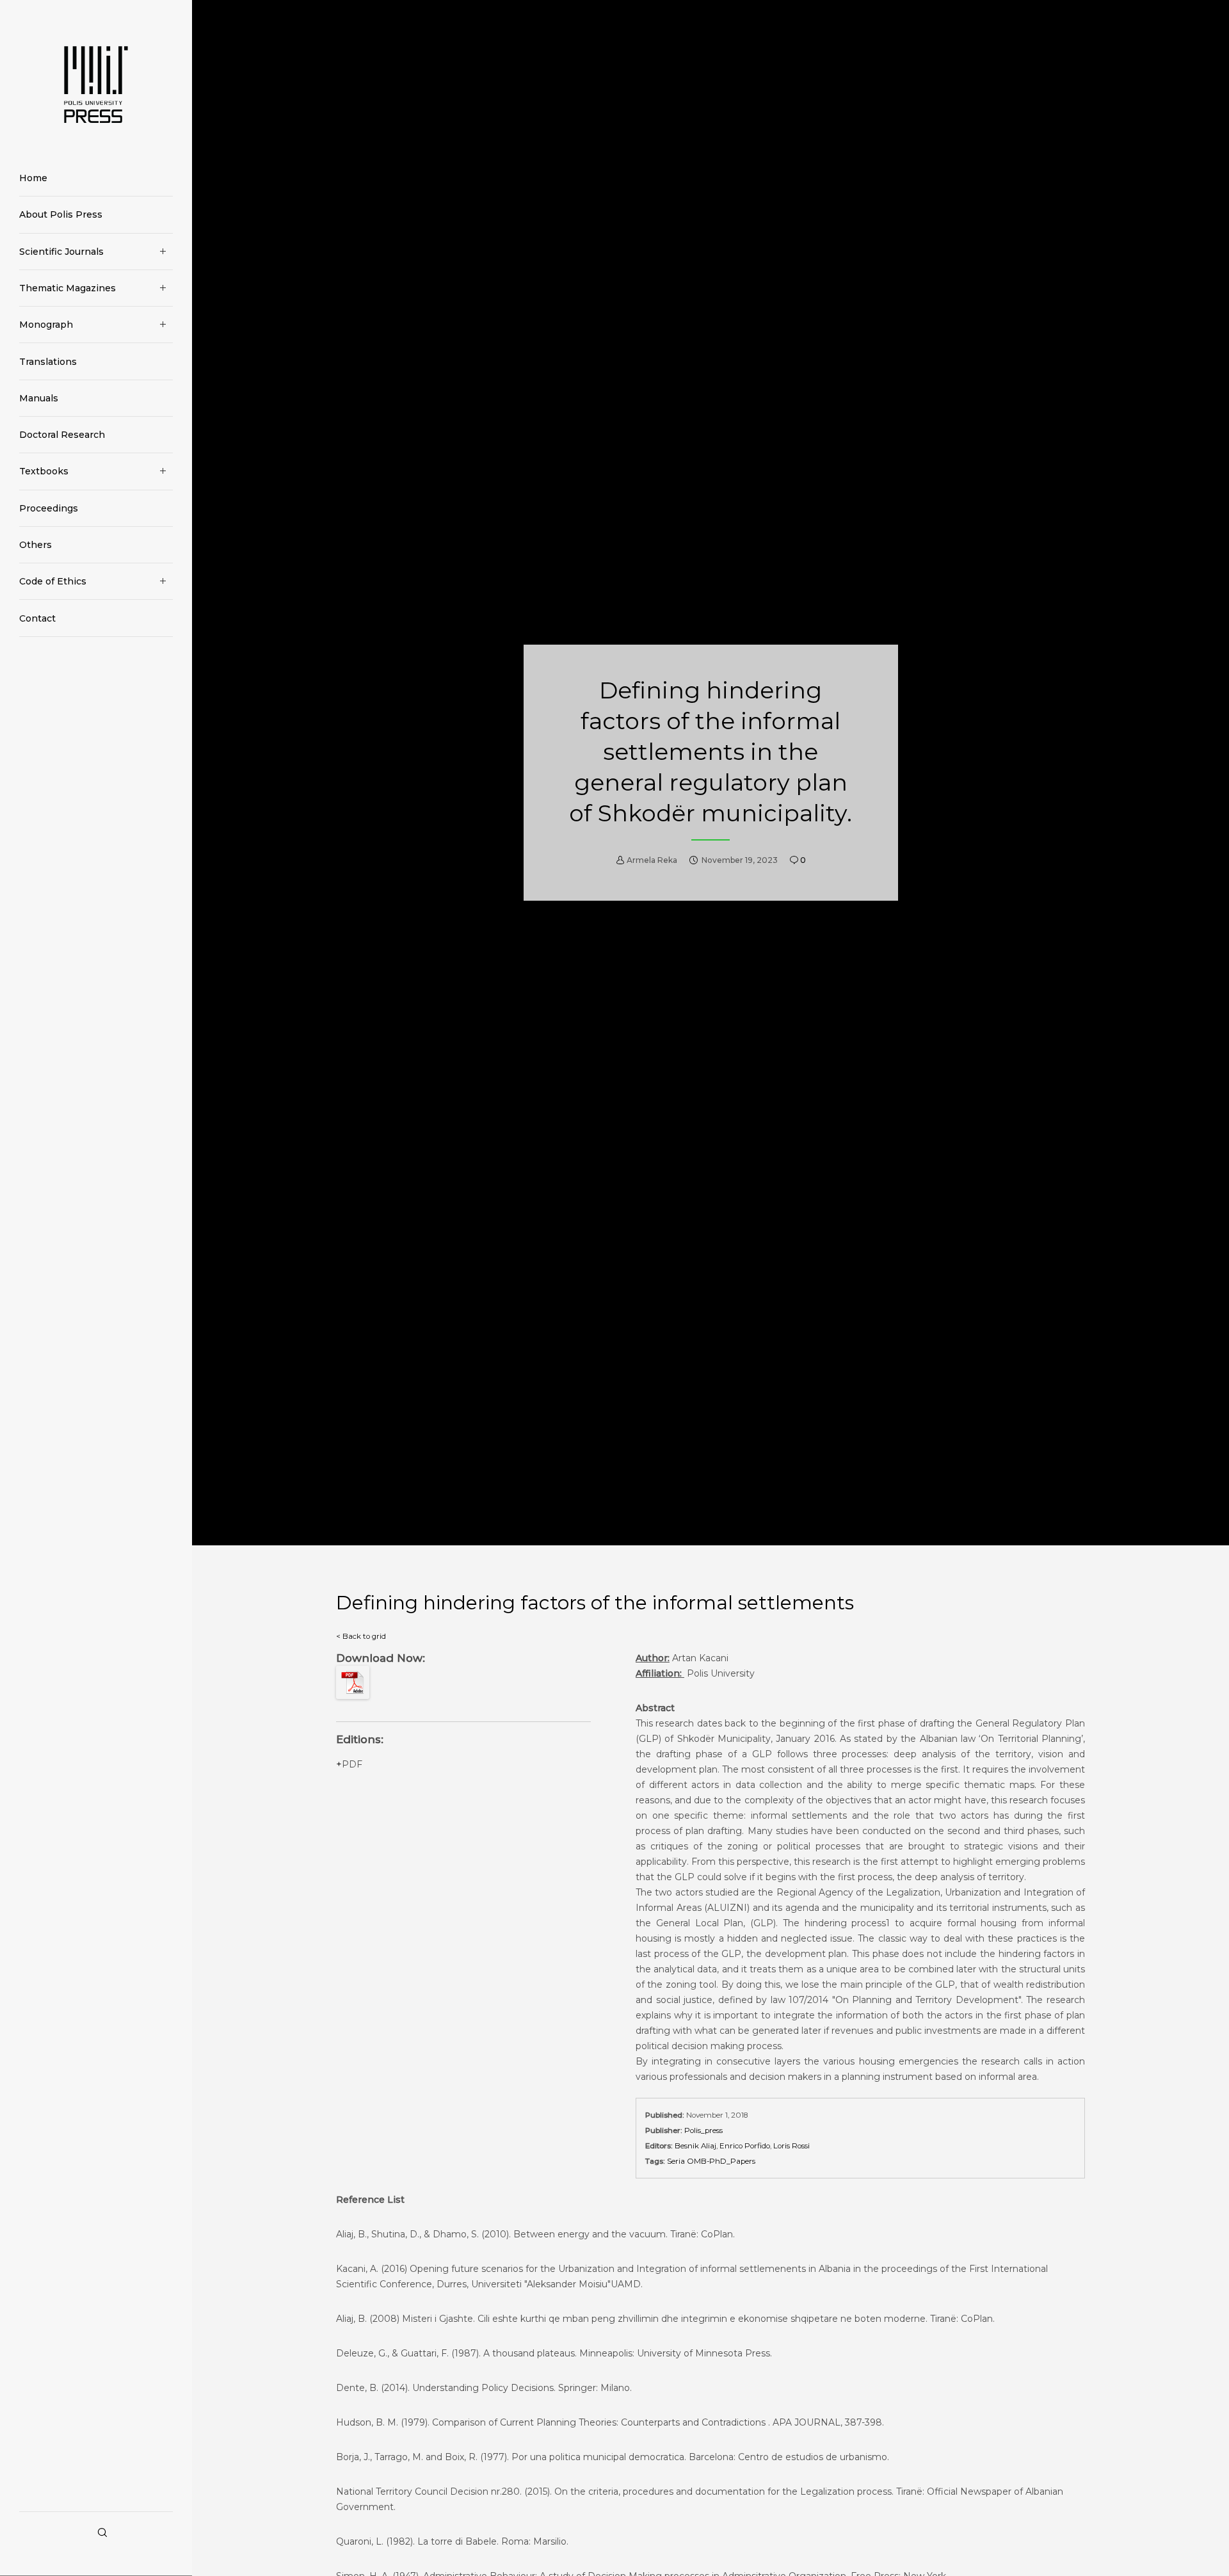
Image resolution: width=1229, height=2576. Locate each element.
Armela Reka (652, 860)
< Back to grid (361, 1636)
